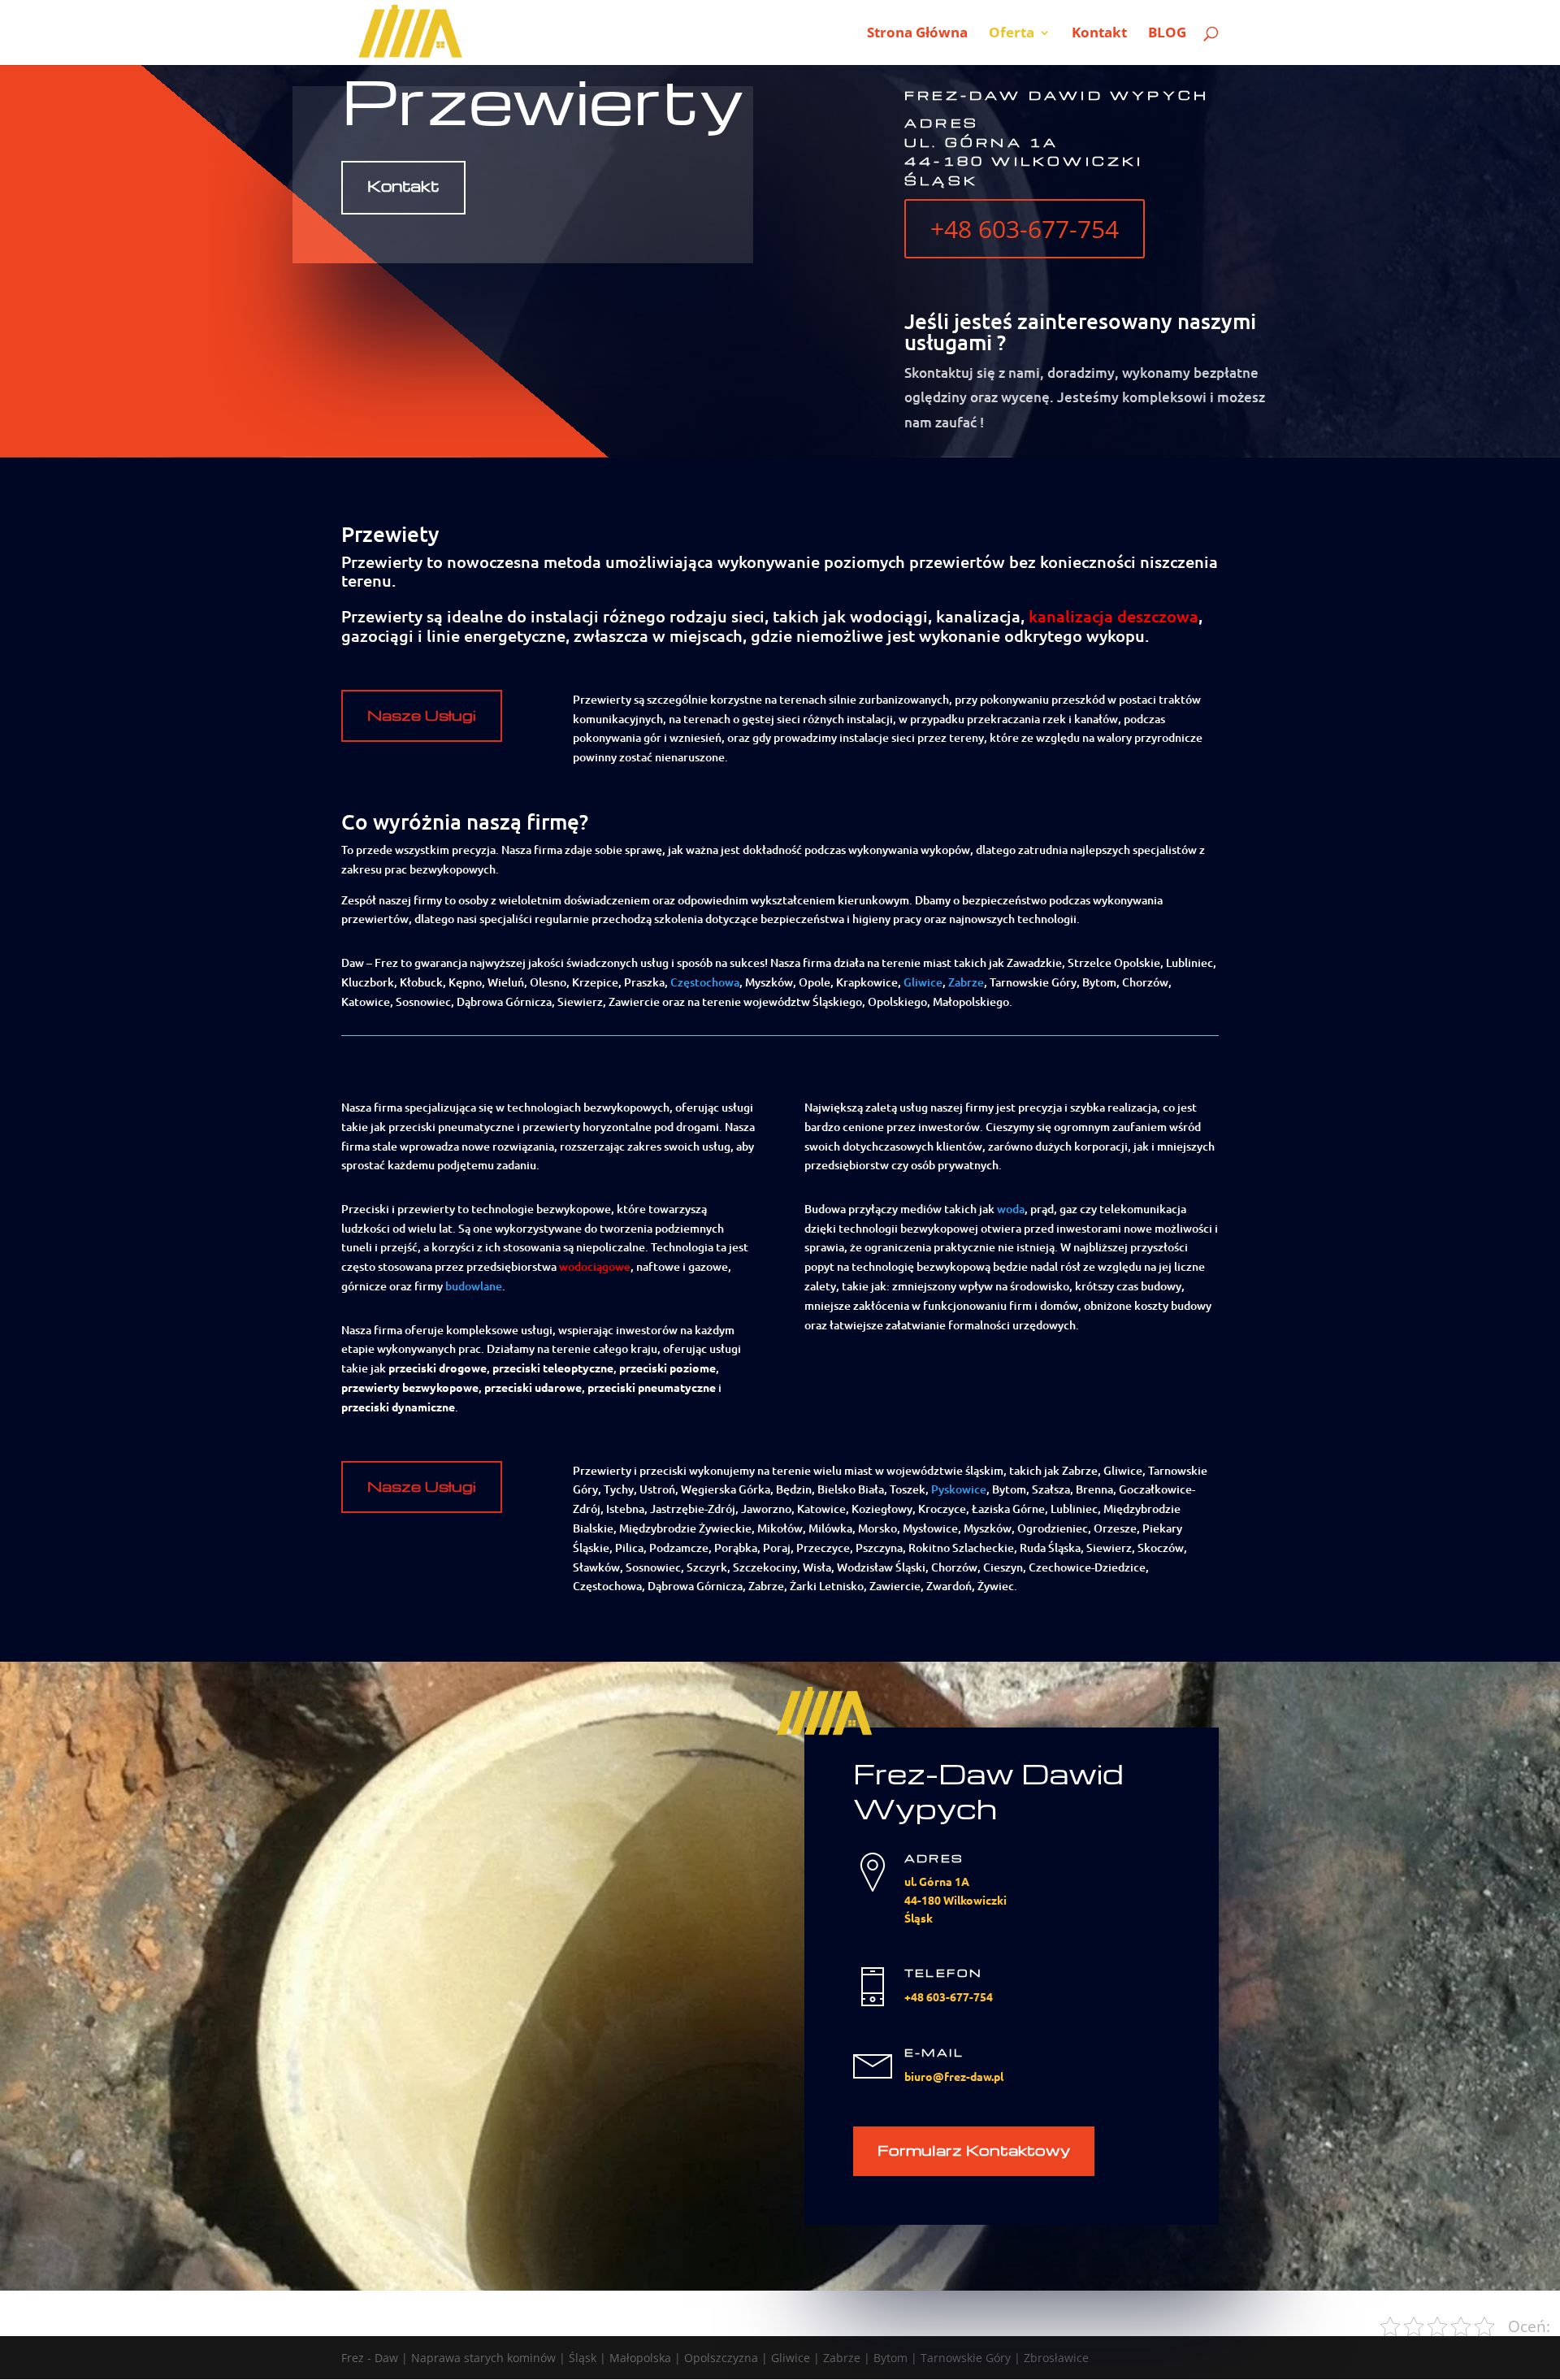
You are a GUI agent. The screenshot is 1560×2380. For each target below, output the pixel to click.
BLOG (1167, 34)
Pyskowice (959, 1489)
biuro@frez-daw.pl (954, 2076)
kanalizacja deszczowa (1114, 616)
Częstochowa (705, 982)
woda (1011, 1209)
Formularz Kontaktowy (974, 2150)
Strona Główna (917, 34)
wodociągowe (595, 1266)
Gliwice (923, 982)
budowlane (474, 1286)
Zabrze (966, 982)
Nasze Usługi (422, 715)
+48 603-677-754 (1025, 229)
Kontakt (1099, 34)
